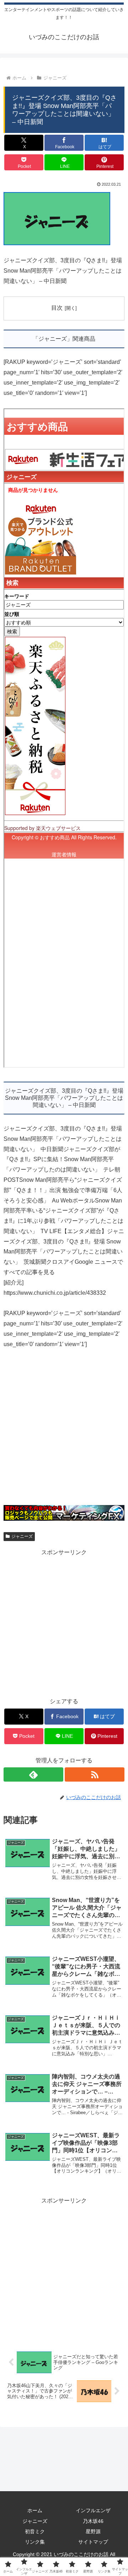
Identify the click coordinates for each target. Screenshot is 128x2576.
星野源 (93, 2531)
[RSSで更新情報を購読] (95, 1774)
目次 (57, 308)
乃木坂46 (93, 2521)
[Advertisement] (64, 1431)
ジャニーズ (22, 1536)
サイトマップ (93, 2542)
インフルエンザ (93, 2510)
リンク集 (35, 2542)
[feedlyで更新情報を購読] (33, 1774)
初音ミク (35, 2531)
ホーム (35, 2510)
